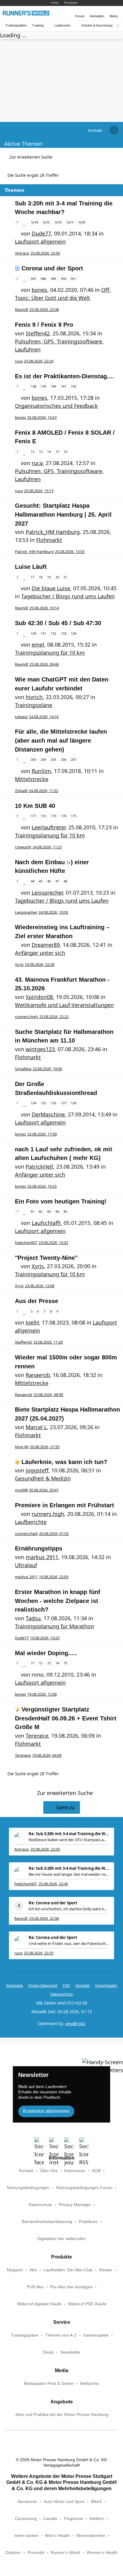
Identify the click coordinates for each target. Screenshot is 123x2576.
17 (33, 577)
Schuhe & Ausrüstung (97, 25)
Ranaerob (38, 1375)
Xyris (19, 964)
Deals (48, 2352)
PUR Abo (35, 2287)
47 (57, 881)
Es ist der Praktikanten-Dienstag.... (64, 376)
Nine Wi (22, 1447)
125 (43, 1103)
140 (53, 386)
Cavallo (50, 2519)
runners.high (26, 1017)
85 (65, 1211)
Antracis (22, 253)
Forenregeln (106, 1985)
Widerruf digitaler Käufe (39, 2304)
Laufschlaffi (46, 1223)
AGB (96, 2171)
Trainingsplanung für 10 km (50, 653)
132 (53, 633)
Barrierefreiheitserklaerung (47, 2222)
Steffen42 (38, 333)
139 (43, 386)
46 (49, 881)
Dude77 (41, 233)
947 (33, 279)
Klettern (97, 2519)
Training (38, 25)
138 (33, 386)
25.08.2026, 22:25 (39, 1953)
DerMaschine (48, 1114)
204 (43, 759)
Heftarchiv (90, 2384)
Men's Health (57, 2536)
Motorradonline (91, 2536)
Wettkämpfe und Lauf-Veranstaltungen (64, 1005)
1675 (46, 222)
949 (53, 279)
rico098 (21, 1490)
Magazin (15, 2270)
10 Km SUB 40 (35, 806)
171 (33, 816)
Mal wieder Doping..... (46, 1653)
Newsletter (70, 2352)
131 (43, 633)
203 (33, 759)
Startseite (14, 1985)
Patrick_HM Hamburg (53, 532)
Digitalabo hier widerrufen (61, 2239)
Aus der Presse (37, 1301)
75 (65, 1663)
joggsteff (37, 1470)
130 (33, 633)
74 (57, 1663)
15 (57, 451)
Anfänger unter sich (40, 953)
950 (64, 279)
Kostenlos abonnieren (46, 2111)
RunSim (41, 771)
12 (33, 451)
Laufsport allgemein (40, 241)
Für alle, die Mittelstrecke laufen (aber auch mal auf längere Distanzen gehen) (61, 740)
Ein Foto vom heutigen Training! (61, 1201)
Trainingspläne (16, 25)
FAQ (66, 1985)
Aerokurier (27, 2502)
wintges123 (40, 1049)
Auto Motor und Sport (64, 2502)
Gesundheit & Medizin (43, 1478)
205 (53, 759)
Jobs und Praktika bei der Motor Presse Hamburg (62, 2415)
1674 (34, 222)
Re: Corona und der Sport (53, 1903)
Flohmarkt (49, 540)
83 (49, 1211)
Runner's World (65, 2553)
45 (41, 881)
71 (33, 1663)
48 (65, 881)
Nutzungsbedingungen (28, 2188)
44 (33, 881)
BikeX (96, 2502)
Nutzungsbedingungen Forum (84, 2188)
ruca (19, 361)
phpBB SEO (75, 2024)
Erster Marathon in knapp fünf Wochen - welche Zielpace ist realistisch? (58, 1601)
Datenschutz (62, 1994)
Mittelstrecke (32, 779)
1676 (58, 222)
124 (33, 1103)
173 (53, 816)
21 (65, 577)
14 (49, 451)
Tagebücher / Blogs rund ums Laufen (68, 596)
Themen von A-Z (61, 2335)
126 (53, 1103)
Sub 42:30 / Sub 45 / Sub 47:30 (58, 623)
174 (64, 816)
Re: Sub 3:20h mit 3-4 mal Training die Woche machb (69, 1834)
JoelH (32, 1322)
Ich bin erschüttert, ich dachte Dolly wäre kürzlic (69, 1909)
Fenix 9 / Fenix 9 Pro (44, 325)
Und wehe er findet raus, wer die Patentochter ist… (69, 1943)
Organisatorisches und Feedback (56, 406)
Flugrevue (73, 2519)
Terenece (37, 1736)
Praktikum (88, 2222)
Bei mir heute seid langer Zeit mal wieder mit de (69, 1874)
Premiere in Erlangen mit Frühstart (64, 1505)
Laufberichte (31, 1522)
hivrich (34, 697)
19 (49, 577)
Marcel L (36, 1427)
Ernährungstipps (39, 1548)
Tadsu (33, 1618)
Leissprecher (47, 893)
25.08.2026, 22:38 (44, 1918)
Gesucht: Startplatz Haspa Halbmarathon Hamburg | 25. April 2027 (63, 514)
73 (49, 1663)
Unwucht (23, 847)
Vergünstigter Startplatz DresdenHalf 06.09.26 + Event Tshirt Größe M (66, 1718)
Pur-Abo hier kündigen (71, 2287)
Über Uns (49, 2171)
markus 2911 (42, 1557)
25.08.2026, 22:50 (45, 1849)
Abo (33, 2270)
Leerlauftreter (49, 827)
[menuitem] (95, 130)
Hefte (55, 3)
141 (64, 386)
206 (64, 759)
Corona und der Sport (52, 268)
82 (41, 1211)
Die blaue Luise (51, 588)
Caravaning (26, 2519)
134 (73, 633)
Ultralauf (26, 1565)
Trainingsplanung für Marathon (54, 1626)
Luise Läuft (31, 567)
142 (73, 386)
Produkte (71, 3)
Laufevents (62, 25)
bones (39, 290)
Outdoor (13, 2553)
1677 (70, 222)
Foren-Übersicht (43, 1985)
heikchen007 (26, 1243)
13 (41, 451)
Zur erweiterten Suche (31, 157)
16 (65, 451)
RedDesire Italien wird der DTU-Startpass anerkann (69, 1840)
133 (64, 633)
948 (43, 279)
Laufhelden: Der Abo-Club (68, 2270)
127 (64, 1103)
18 (41, 577)
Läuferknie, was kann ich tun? (64, 1462)
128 (73, 1103)
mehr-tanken (26, 2536)
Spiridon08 (39, 997)
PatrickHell (39, 1167)
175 (73, 816)
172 (43, 816)
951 (73, 279)
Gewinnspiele (96, 2335)
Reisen (106, 2270)
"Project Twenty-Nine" (46, 1258)
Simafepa (23, 1069)
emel (38, 645)
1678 (82, 222)
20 (57, 577)
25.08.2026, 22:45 (53, 1884)
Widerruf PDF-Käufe (87, 2304)
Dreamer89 (46, 945)
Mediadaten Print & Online (49, 2384)
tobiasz (21, 717)
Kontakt (26, 2171)
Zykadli (21, 791)
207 (73, 759)
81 (33, 1211)
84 (57, 1211)
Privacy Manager (75, 2205)
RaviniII (21, 309)
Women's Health (102, 2553)
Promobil (36, 2553)
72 (41, 1663)
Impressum (75, 2171)
